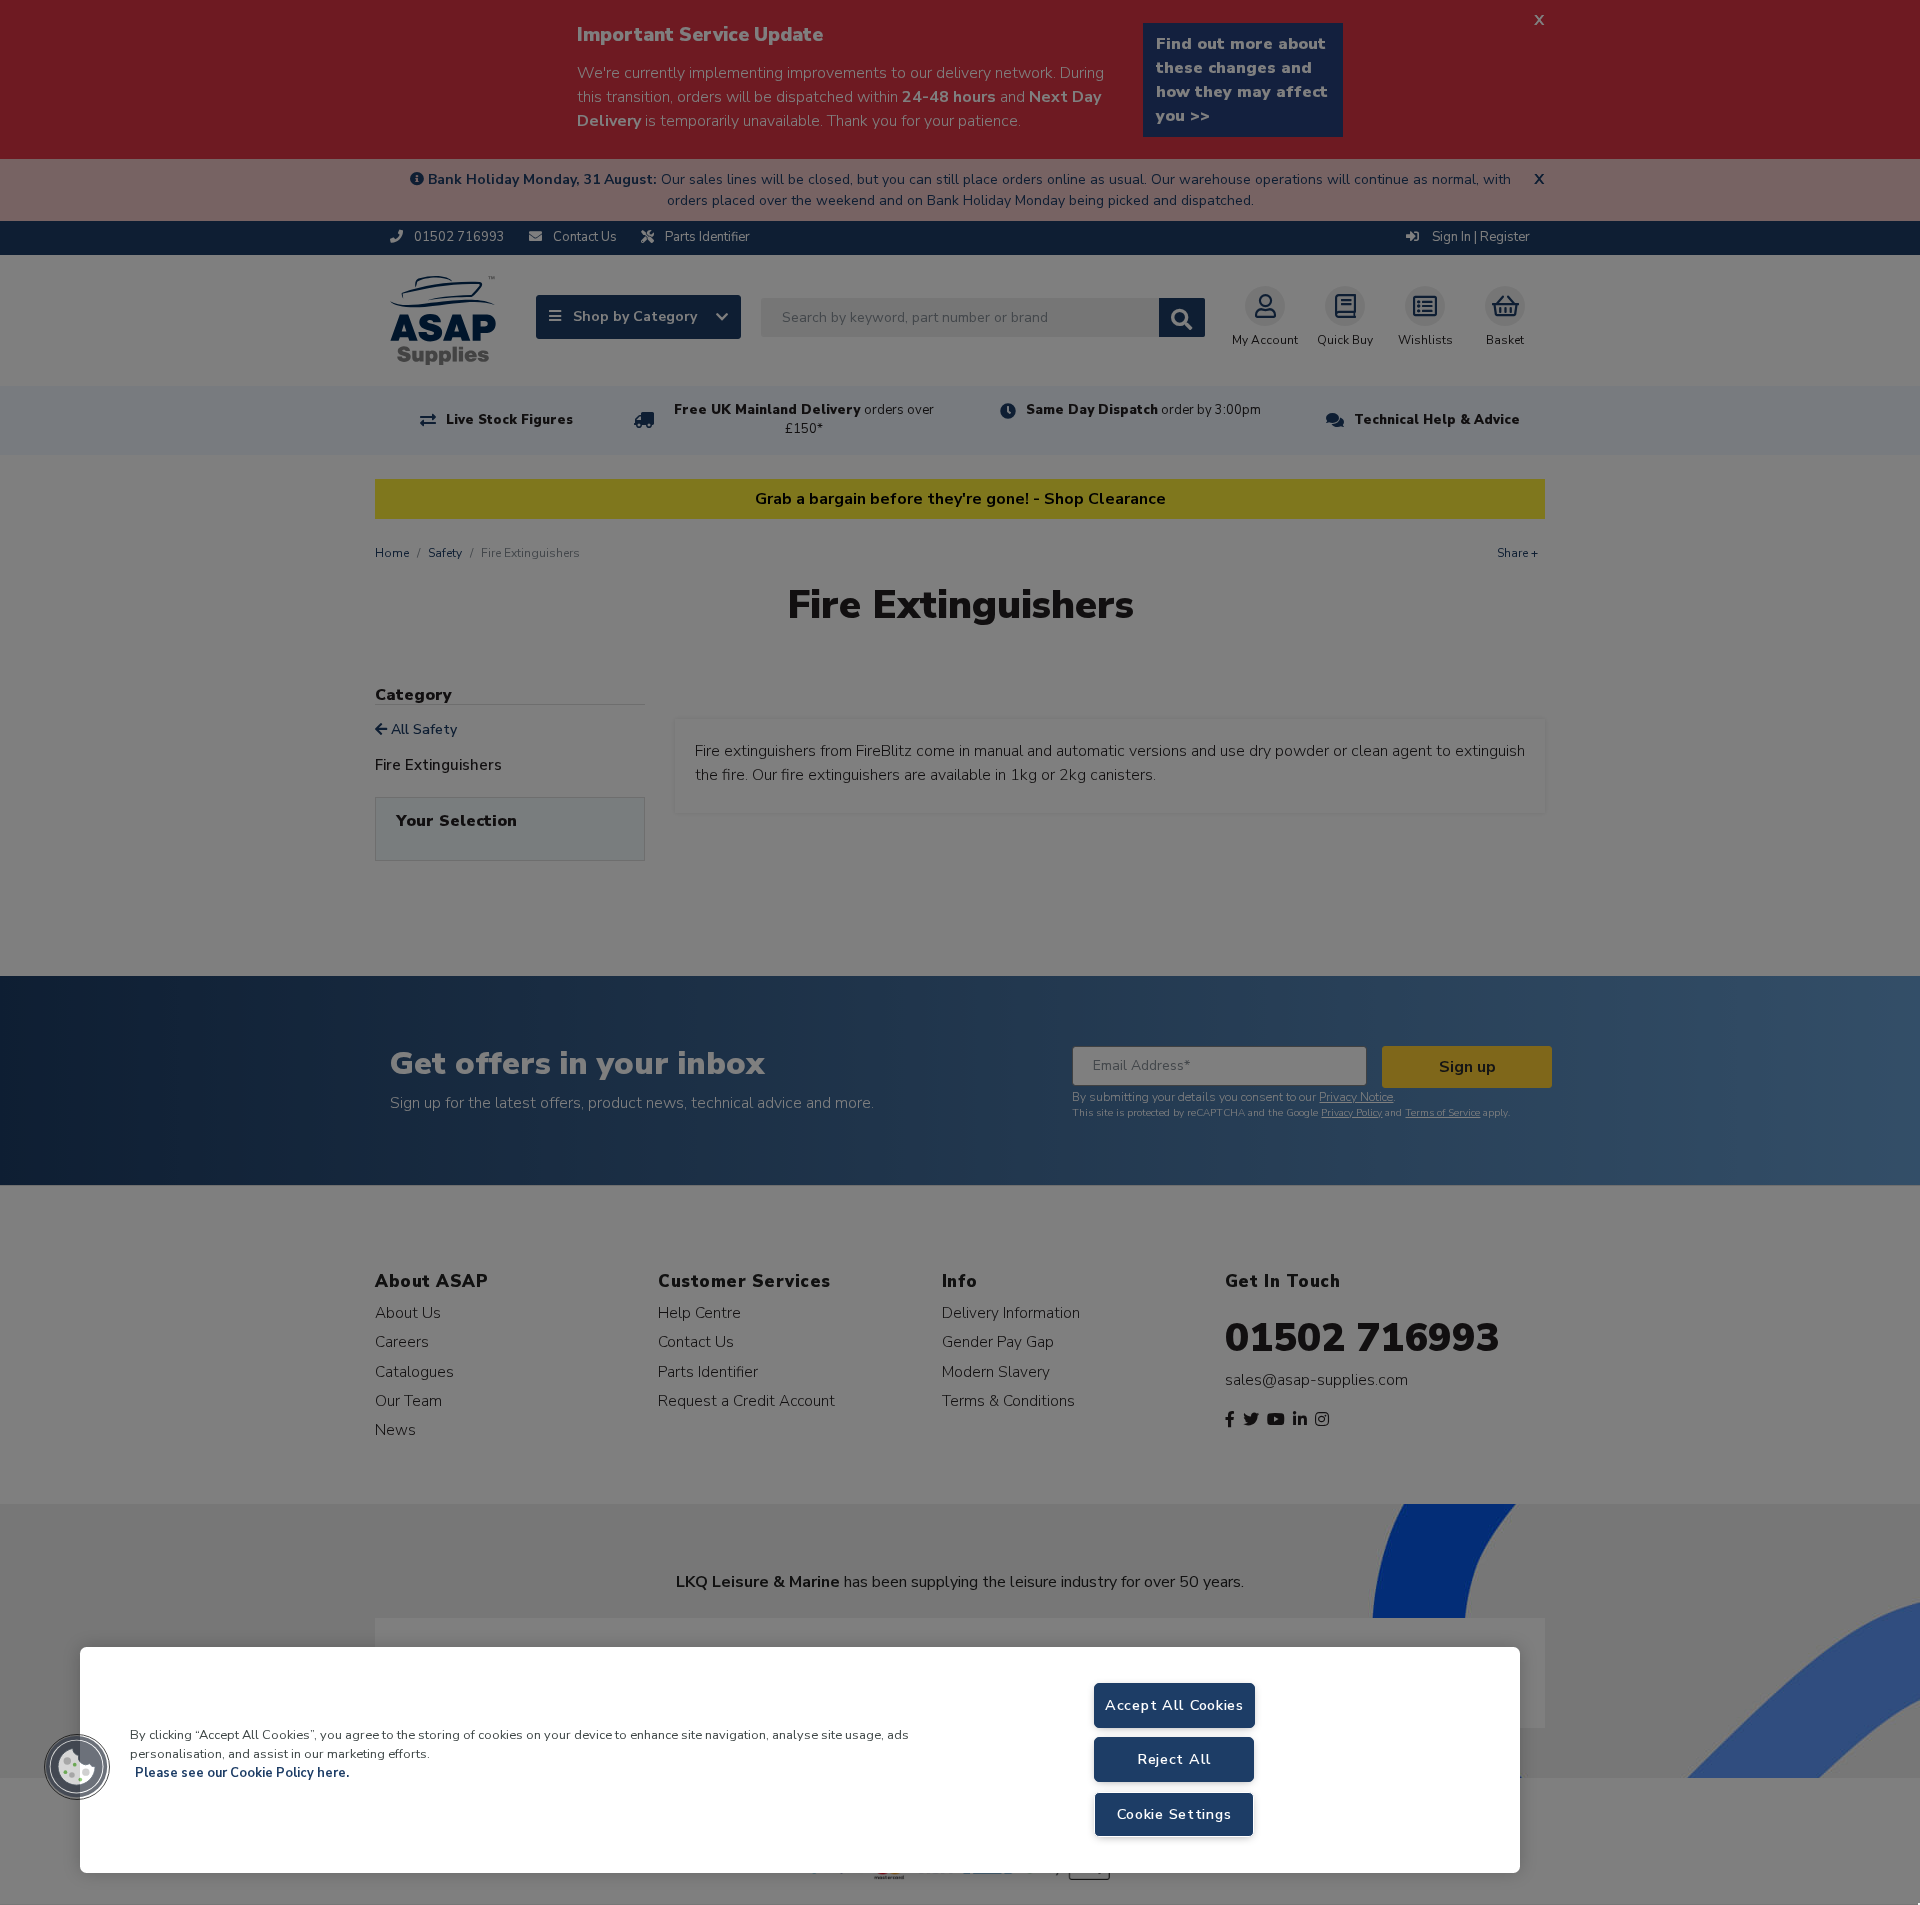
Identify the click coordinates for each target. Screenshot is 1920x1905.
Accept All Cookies (1174, 1705)
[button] (77, 1767)
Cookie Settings (1174, 1814)
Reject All (1174, 1759)
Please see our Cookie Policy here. (242, 1773)
